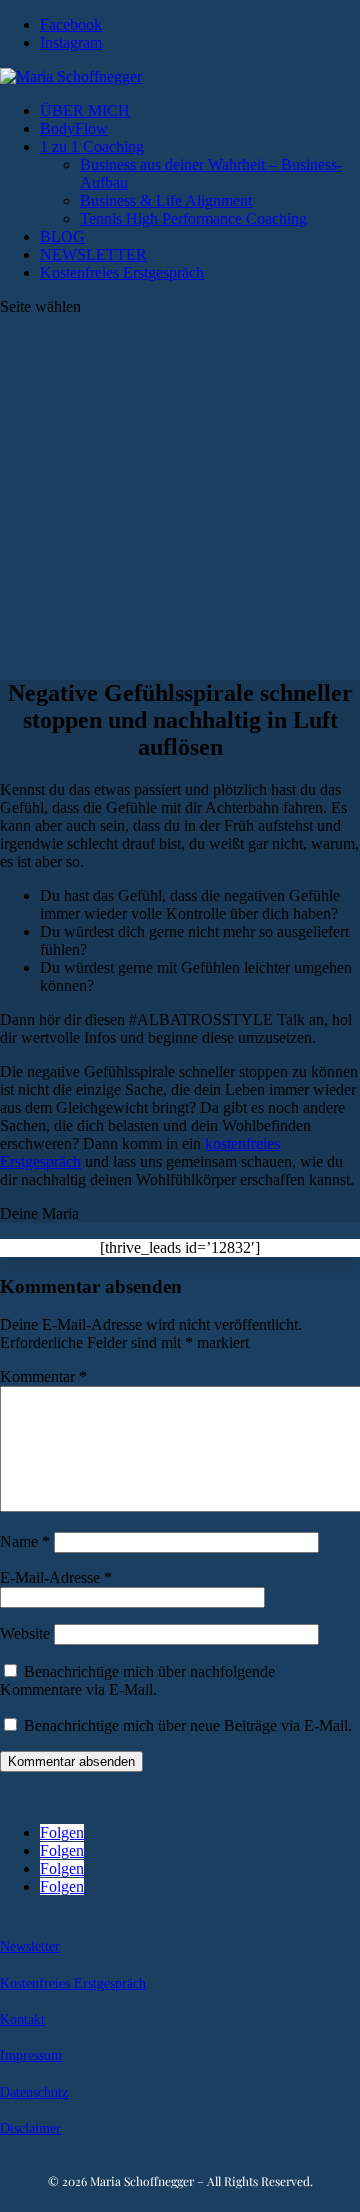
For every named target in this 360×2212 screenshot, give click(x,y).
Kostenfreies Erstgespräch (122, 272)
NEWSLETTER (93, 254)
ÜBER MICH (85, 110)
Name (25, 1541)
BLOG (62, 236)
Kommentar (43, 1376)
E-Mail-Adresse (56, 1577)
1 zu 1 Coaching (92, 146)
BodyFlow (74, 128)
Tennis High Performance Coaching (193, 218)
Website (25, 1633)
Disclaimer (30, 2128)
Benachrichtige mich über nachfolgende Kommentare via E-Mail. (137, 1680)
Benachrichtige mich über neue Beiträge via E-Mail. (188, 1725)
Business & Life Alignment (166, 200)
